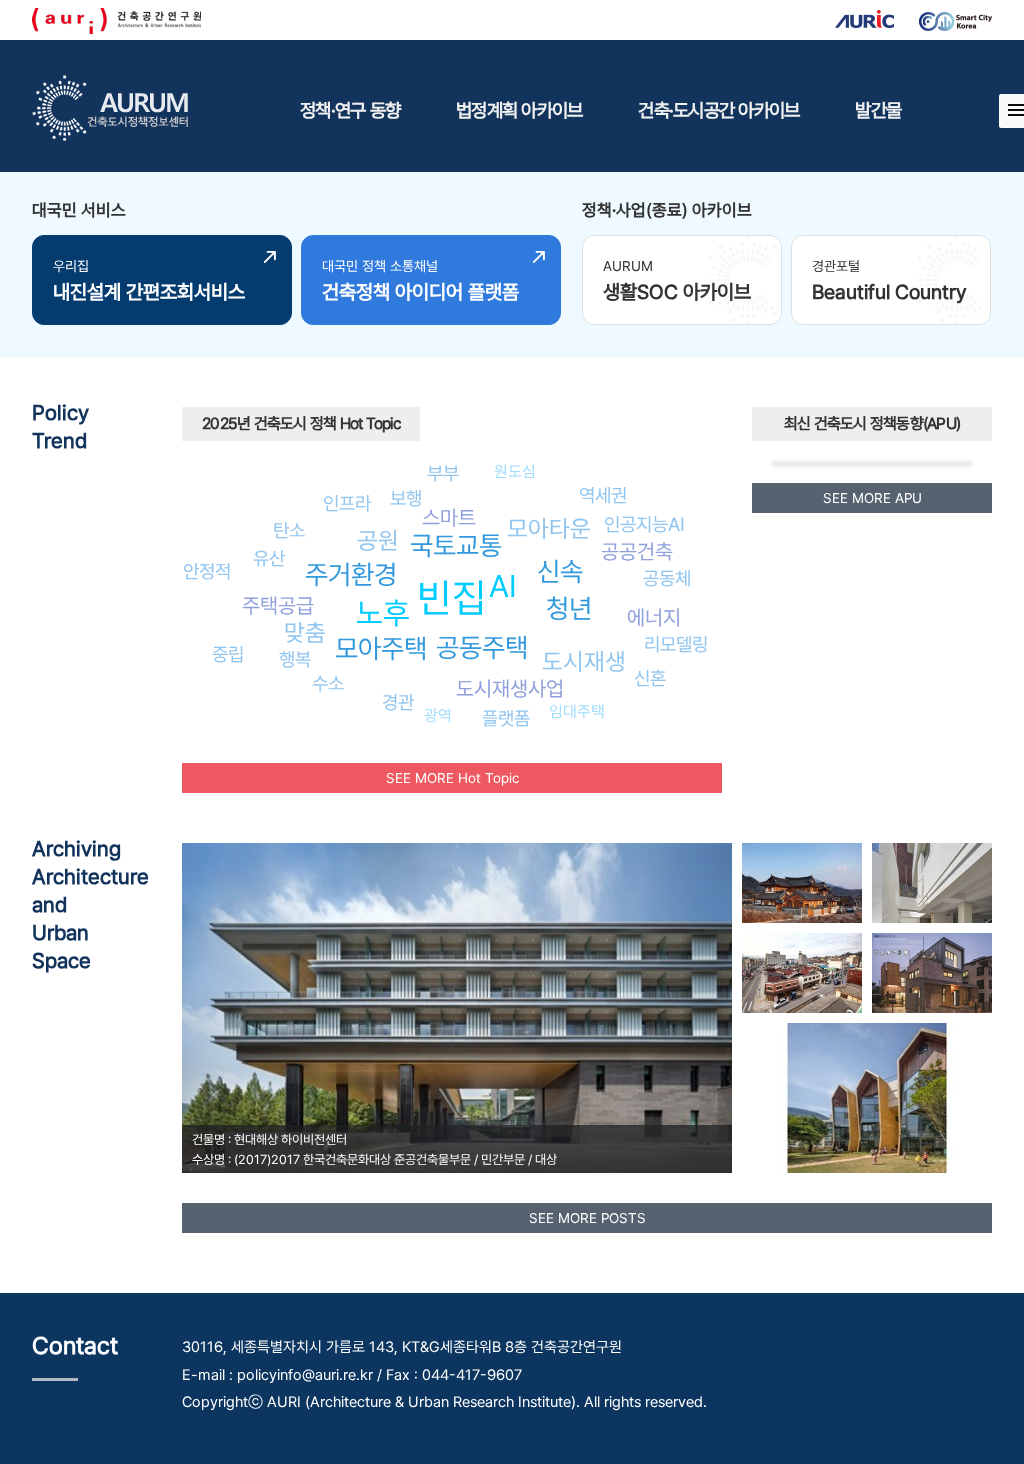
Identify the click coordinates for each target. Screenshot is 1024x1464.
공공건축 (637, 551)
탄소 (289, 530)
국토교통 (456, 545)
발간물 (878, 110)
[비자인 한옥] (802, 883)
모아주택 (381, 648)
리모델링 (676, 644)
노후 (383, 613)
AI (503, 586)
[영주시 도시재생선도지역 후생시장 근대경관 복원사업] (802, 973)
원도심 (515, 471)
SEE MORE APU (872, 498)
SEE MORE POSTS (587, 1218)
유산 (269, 558)
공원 (378, 540)
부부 (443, 473)
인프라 (347, 503)
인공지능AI (644, 524)
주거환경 (351, 574)
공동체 (667, 578)
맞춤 (305, 632)
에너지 (654, 617)
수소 (328, 683)
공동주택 (482, 647)
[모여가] (932, 883)
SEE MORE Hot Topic (452, 778)
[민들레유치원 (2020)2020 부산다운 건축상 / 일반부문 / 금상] (867, 1098)
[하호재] (932, 973)
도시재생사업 (510, 688)
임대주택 (577, 711)
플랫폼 (506, 718)
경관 (398, 702)
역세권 (603, 495)
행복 (295, 659)
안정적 (207, 571)
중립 (228, 654)
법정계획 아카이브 (519, 110)
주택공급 (278, 605)
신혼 (650, 678)
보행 (406, 498)
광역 (438, 715)
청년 (569, 608)
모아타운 (549, 528)
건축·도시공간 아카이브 (718, 110)
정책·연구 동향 (350, 110)
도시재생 (584, 661)
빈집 (452, 597)
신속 (560, 571)
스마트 (449, 517)
